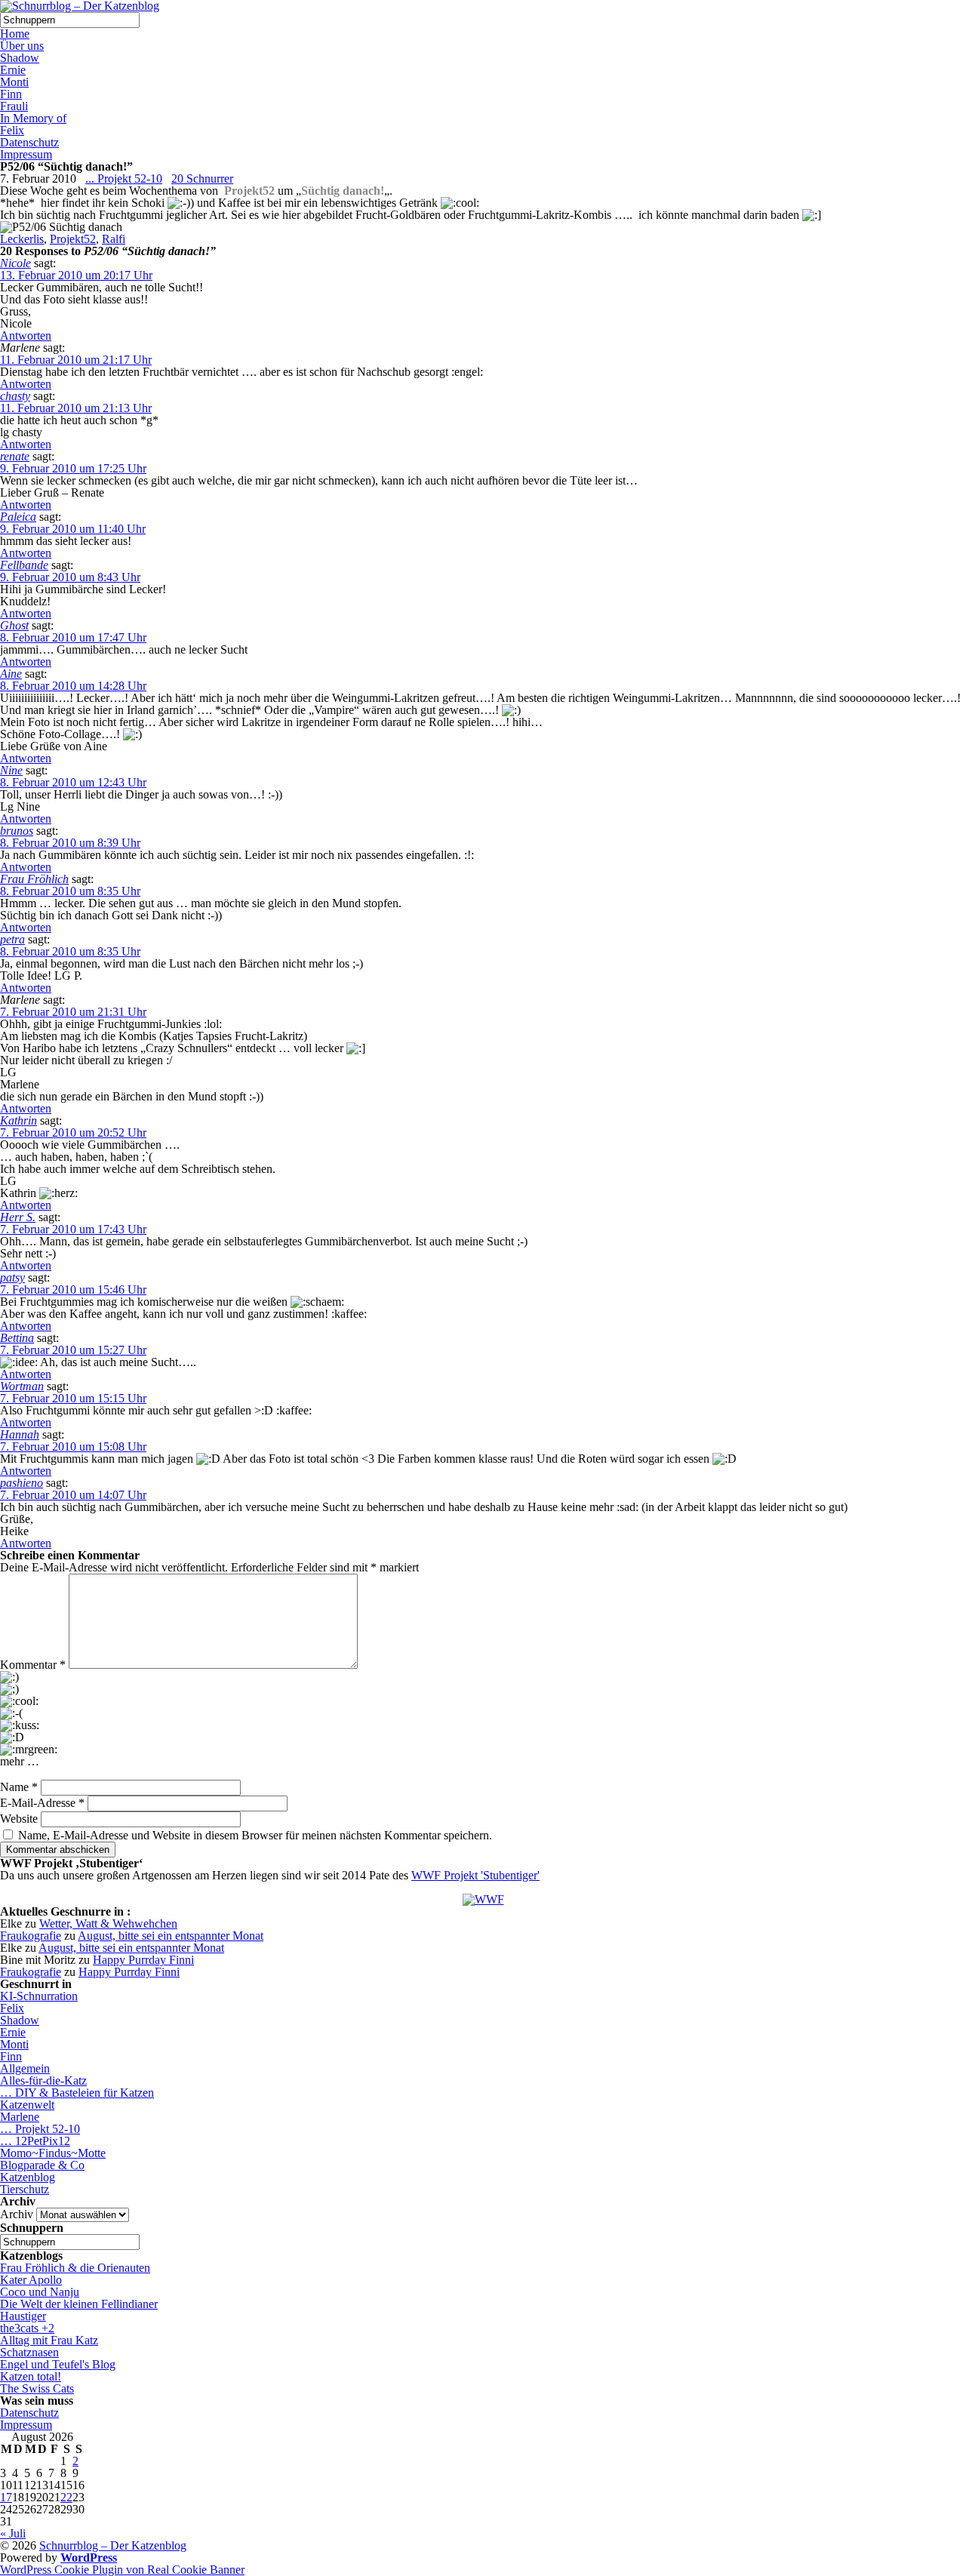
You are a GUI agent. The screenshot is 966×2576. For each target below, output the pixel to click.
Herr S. (18, 1217)
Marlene (20, 2117)
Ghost (14, 625)
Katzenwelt (27, 2105)
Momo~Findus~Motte (53, 2153)
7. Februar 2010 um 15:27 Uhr (73, 1350)
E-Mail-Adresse (42, 1803)
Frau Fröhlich (34, 879)
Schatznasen (29, 2352)
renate (15, 456)
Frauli (14, 106)
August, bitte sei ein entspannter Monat (171, 1936)
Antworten (26, 335)
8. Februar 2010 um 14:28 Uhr (73, 686)
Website (19, 1819)
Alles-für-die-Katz (43, 2080)
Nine (11, 770)
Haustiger (23, 2316)
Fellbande (24, 565)
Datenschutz (29, 142)
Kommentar (33, 1665)
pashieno (22, 1483)
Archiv (17, 2214)
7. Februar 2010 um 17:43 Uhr (73, 1229)
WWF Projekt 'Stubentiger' (475, 1875)
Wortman (22, 1386)
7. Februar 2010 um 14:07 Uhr (73, 1495)
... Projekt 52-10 (124, 179)
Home (15, 34)
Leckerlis (22, 239)
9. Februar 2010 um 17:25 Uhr (73, 468)
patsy (12, 1277)
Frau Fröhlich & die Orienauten (75, 2268)
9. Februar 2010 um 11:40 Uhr (73, 529)
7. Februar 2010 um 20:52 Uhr (73, 1133)
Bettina (17, 1338)
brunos (17, 831)
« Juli (13, 2533)
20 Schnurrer (202, 179)
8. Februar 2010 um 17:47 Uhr (73, 637)
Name (19, 1787)
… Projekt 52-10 (40, 2129)
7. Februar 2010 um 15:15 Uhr (73, 1398)
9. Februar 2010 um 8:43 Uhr (70, 577)
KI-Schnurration (39, 1996)
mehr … (20, 1762)
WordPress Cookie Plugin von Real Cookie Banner (122, 2570)
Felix (12, 130)
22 (66, 2497)
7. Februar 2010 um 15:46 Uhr (73, 1290)
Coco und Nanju (40, 2292)
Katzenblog (28, 2177)
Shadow (20, 58)
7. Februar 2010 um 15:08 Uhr (73, 1446)
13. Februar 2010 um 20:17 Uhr (76, 275)
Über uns (22, 46)
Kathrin (18, 1120)
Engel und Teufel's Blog (58, 2364)
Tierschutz (25, 2189)
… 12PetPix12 (35, 2141)
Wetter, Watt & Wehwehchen (108, 1924)
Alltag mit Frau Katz (49, 2340)
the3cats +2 (27, 2328)
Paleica (18, 517)
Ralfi (114, 239)
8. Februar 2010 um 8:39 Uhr (70, 843)
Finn (11, 94)
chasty (15, 396)
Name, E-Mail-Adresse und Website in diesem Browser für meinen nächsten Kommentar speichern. (255, 1835)
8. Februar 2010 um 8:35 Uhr (70, 891)
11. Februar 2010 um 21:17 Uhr (76, 360)
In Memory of (33, 118)
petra (12, 939)
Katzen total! (31, 2376)
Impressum (26, 154)
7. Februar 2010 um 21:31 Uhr (73, 1012)
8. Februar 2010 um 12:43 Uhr (73, 782)
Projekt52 (73, 239)
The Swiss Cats (37, 2388)
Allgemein (25, 2068)
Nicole (15, 263)
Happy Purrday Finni (143, 1960)
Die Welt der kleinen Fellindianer (79, 2304)
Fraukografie (31, 1936)
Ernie (13, 70)
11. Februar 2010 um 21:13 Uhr (76, 408)
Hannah (20, 1434)
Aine (11, 674)
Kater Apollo (31, 2280)
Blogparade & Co (42, 2165)
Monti (14, 82)
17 (6, 2497)
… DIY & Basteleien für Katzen (77, 2093)
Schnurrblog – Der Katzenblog (113, 2545)
